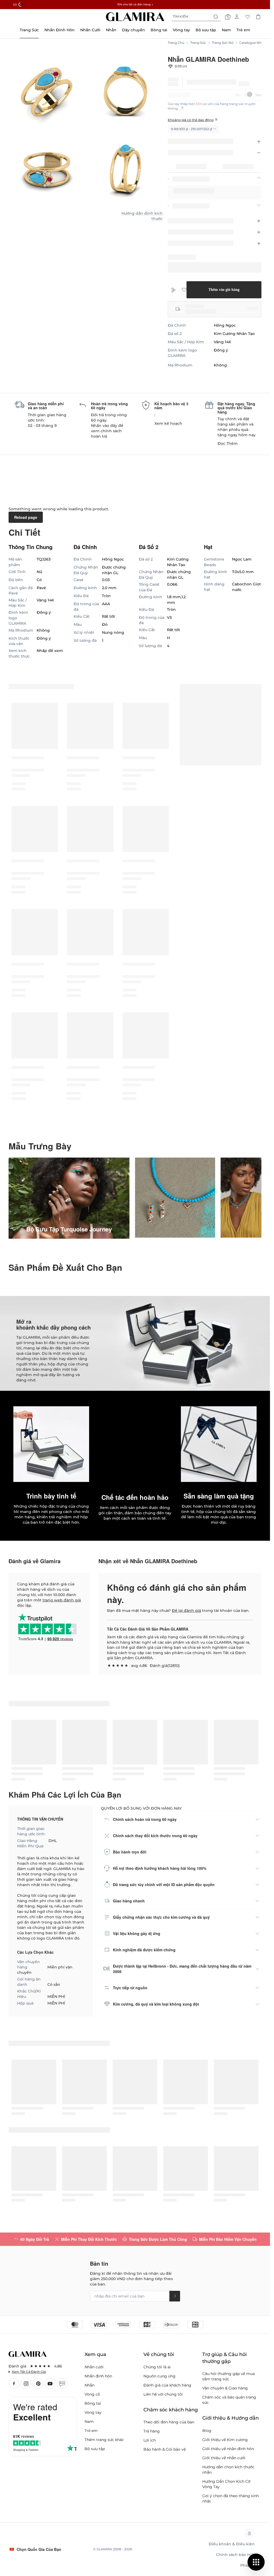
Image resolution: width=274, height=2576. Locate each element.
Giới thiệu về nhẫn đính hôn (228, 2449)
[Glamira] (135, 17)
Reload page (26, 517)
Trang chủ (176, 43)
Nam (89, 2421)
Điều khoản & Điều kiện (232, 2544)
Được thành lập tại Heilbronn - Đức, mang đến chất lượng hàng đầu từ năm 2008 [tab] (182, 1969)
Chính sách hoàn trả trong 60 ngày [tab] (145, 1819)
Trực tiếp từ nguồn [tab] (130, 1988)
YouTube (50, 2384)
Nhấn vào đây (104, 426)
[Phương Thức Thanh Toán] (135, 2324)
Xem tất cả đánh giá (29, 2372)
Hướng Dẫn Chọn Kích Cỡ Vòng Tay (226, 2484)
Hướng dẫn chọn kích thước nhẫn (228, 2470)
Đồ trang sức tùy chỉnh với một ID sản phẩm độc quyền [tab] (164, 1884)
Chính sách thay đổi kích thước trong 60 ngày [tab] (155, 1836)
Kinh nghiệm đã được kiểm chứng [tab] (144, 1950)
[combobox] (196, 17)
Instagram (26, 2384)
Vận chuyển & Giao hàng (225, 2388)
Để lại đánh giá (186, 1611)
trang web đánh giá (62, 1600)
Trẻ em (91, 2431)
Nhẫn (90, 2385)
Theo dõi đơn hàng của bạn (169, 2422)
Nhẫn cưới (94, 2367)
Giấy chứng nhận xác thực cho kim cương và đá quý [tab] (161, 1917)
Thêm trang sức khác (104, 2440)
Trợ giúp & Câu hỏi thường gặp (224, 2358)
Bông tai (93, 2403)
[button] (135, 1444)
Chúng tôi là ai (157, 2367)
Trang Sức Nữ (223, 43)
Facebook (14, 2384)
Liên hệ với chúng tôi (163, 2394)
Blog (62, 2384)
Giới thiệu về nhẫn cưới (224, 2458)
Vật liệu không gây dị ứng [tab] (137, 1933)
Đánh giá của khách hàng (167, 2385)
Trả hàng (152, 2431)
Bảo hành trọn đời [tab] (130, 1852)
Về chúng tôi (159, 2354)
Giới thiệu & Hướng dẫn (231, 2418)
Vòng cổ (92, 2394)
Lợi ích (150, 2440)
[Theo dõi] (175, 2296)
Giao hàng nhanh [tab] (129, 1901)
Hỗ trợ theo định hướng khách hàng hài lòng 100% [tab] (160, 1868)
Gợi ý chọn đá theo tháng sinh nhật (231, 2498)
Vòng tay (93, 2412)
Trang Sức (198, 43)
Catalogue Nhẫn (252, 43)
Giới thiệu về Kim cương (225, 2440)
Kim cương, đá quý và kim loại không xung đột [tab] (156, 2004)
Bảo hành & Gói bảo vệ (165, 2449)
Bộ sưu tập (95, 2449)
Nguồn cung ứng (159, 2376)
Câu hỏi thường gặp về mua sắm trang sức (229, 2376)
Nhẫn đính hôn (98, 2376)
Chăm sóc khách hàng (171, 2410)
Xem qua (95, 2354)
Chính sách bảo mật (235, 2555)
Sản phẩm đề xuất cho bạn (65, 1267)
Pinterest (38, 2384)
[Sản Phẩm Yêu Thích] (248, 17)
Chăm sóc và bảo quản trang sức (229, 2400)
